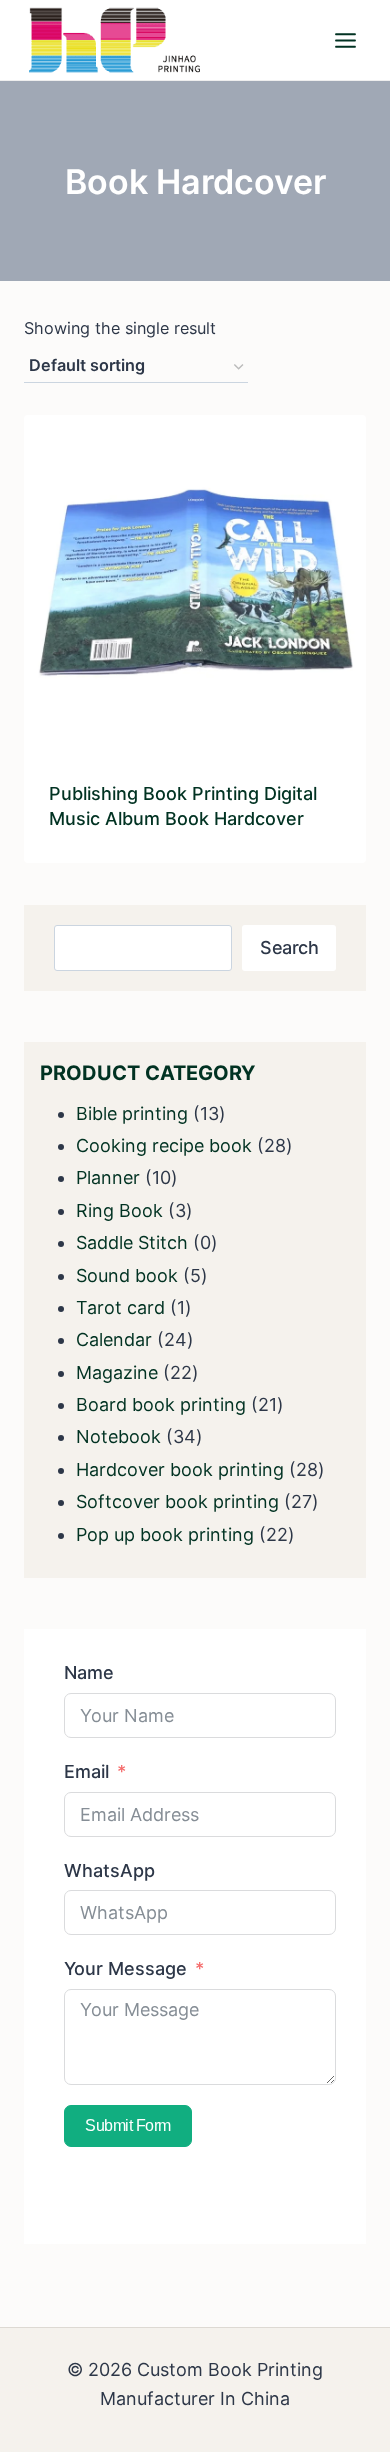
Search (289, 947)
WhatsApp (109, 1870)
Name (89, 1672)
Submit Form (128, 2125)
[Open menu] (345, 40)
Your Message (125, 1968)
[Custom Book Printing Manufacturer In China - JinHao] (114, 40)
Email (86, 1771)
